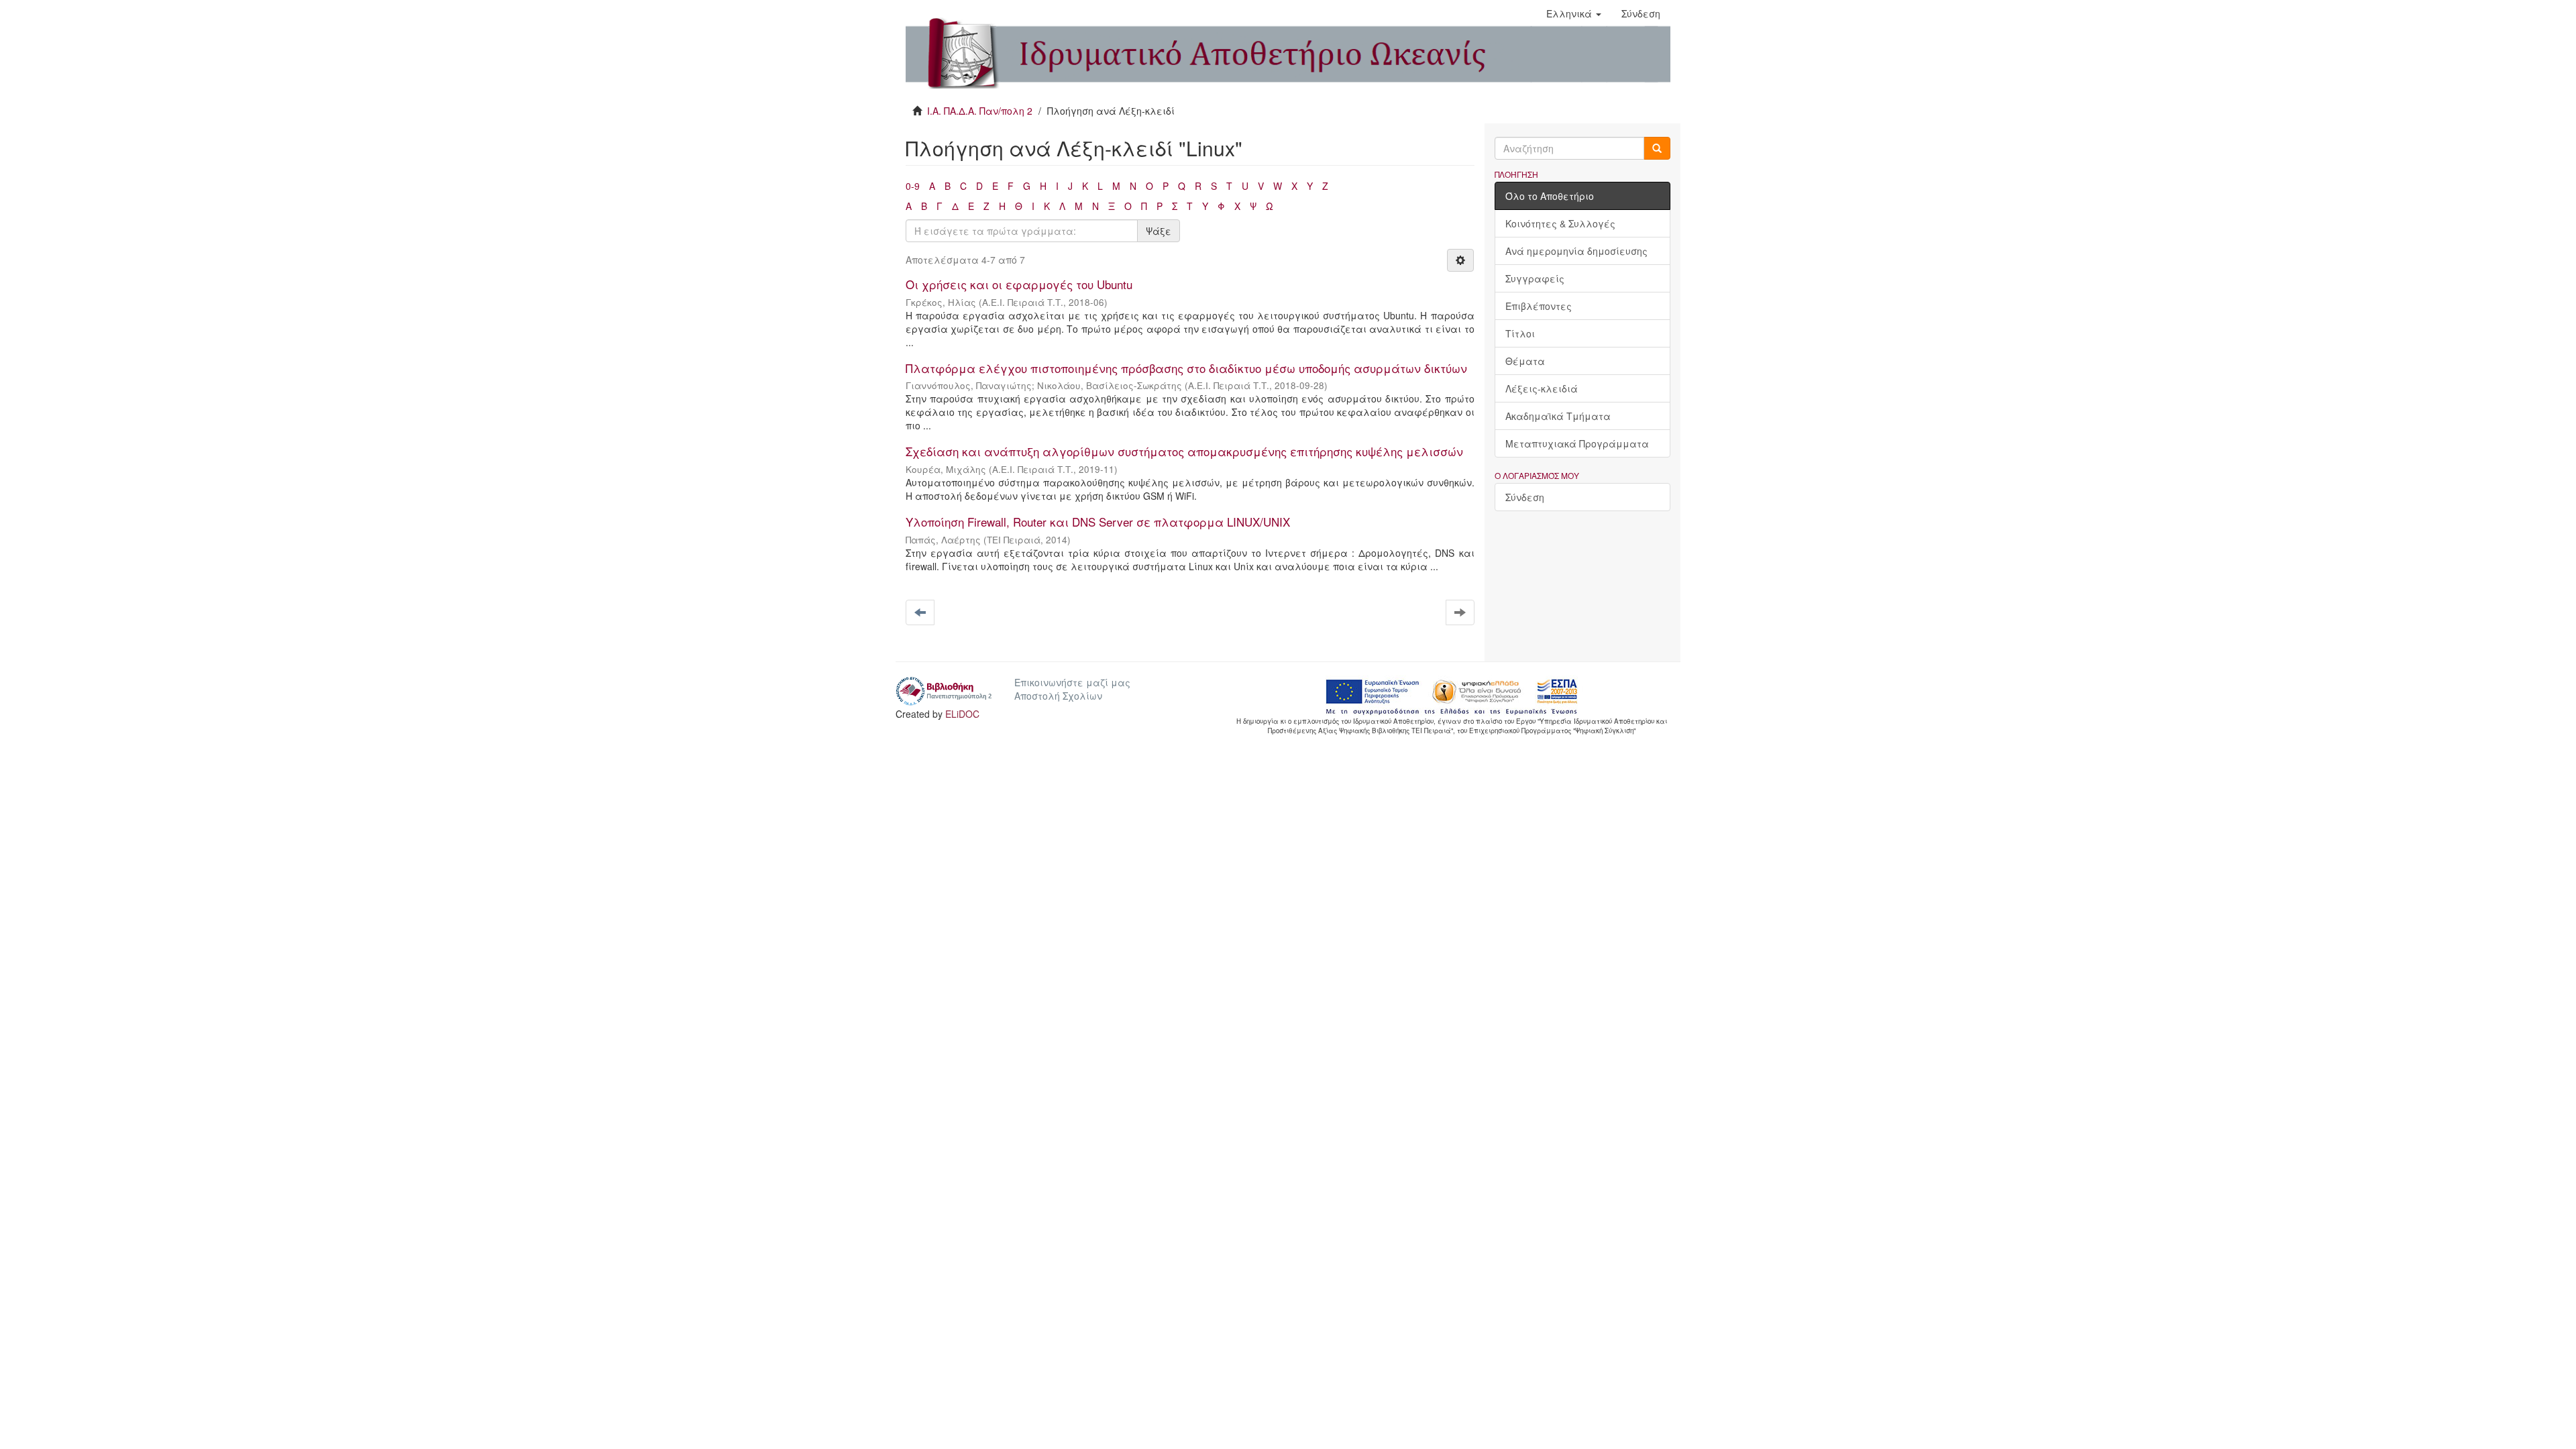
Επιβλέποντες (1539, 306)
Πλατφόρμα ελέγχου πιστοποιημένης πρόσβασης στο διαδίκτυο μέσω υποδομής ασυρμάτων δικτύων (1186, 368)
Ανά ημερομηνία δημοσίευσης (1576, 251)
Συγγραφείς (1535, 278)
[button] (1574, 13)
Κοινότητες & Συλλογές (1560, 223)
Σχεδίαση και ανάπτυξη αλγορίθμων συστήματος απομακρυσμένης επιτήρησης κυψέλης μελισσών (1184, 451)
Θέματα (1525, 361)
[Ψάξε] (1657, 148)
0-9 (913, 186)
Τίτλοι (1520, 333)
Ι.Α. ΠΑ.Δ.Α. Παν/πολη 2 (980, 111)
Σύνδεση (1525, 497)
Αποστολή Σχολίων (1058, 696)
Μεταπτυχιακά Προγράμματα (1577, 443)
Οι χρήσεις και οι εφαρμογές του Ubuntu (1019, 284)
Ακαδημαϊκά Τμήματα (1558, 416)
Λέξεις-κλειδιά (1542, 388)
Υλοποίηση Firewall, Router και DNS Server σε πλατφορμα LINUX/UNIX (1098, 522)
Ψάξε (1159, 231)
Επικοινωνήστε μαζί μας (1072, 682)
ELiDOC (962, 714)
